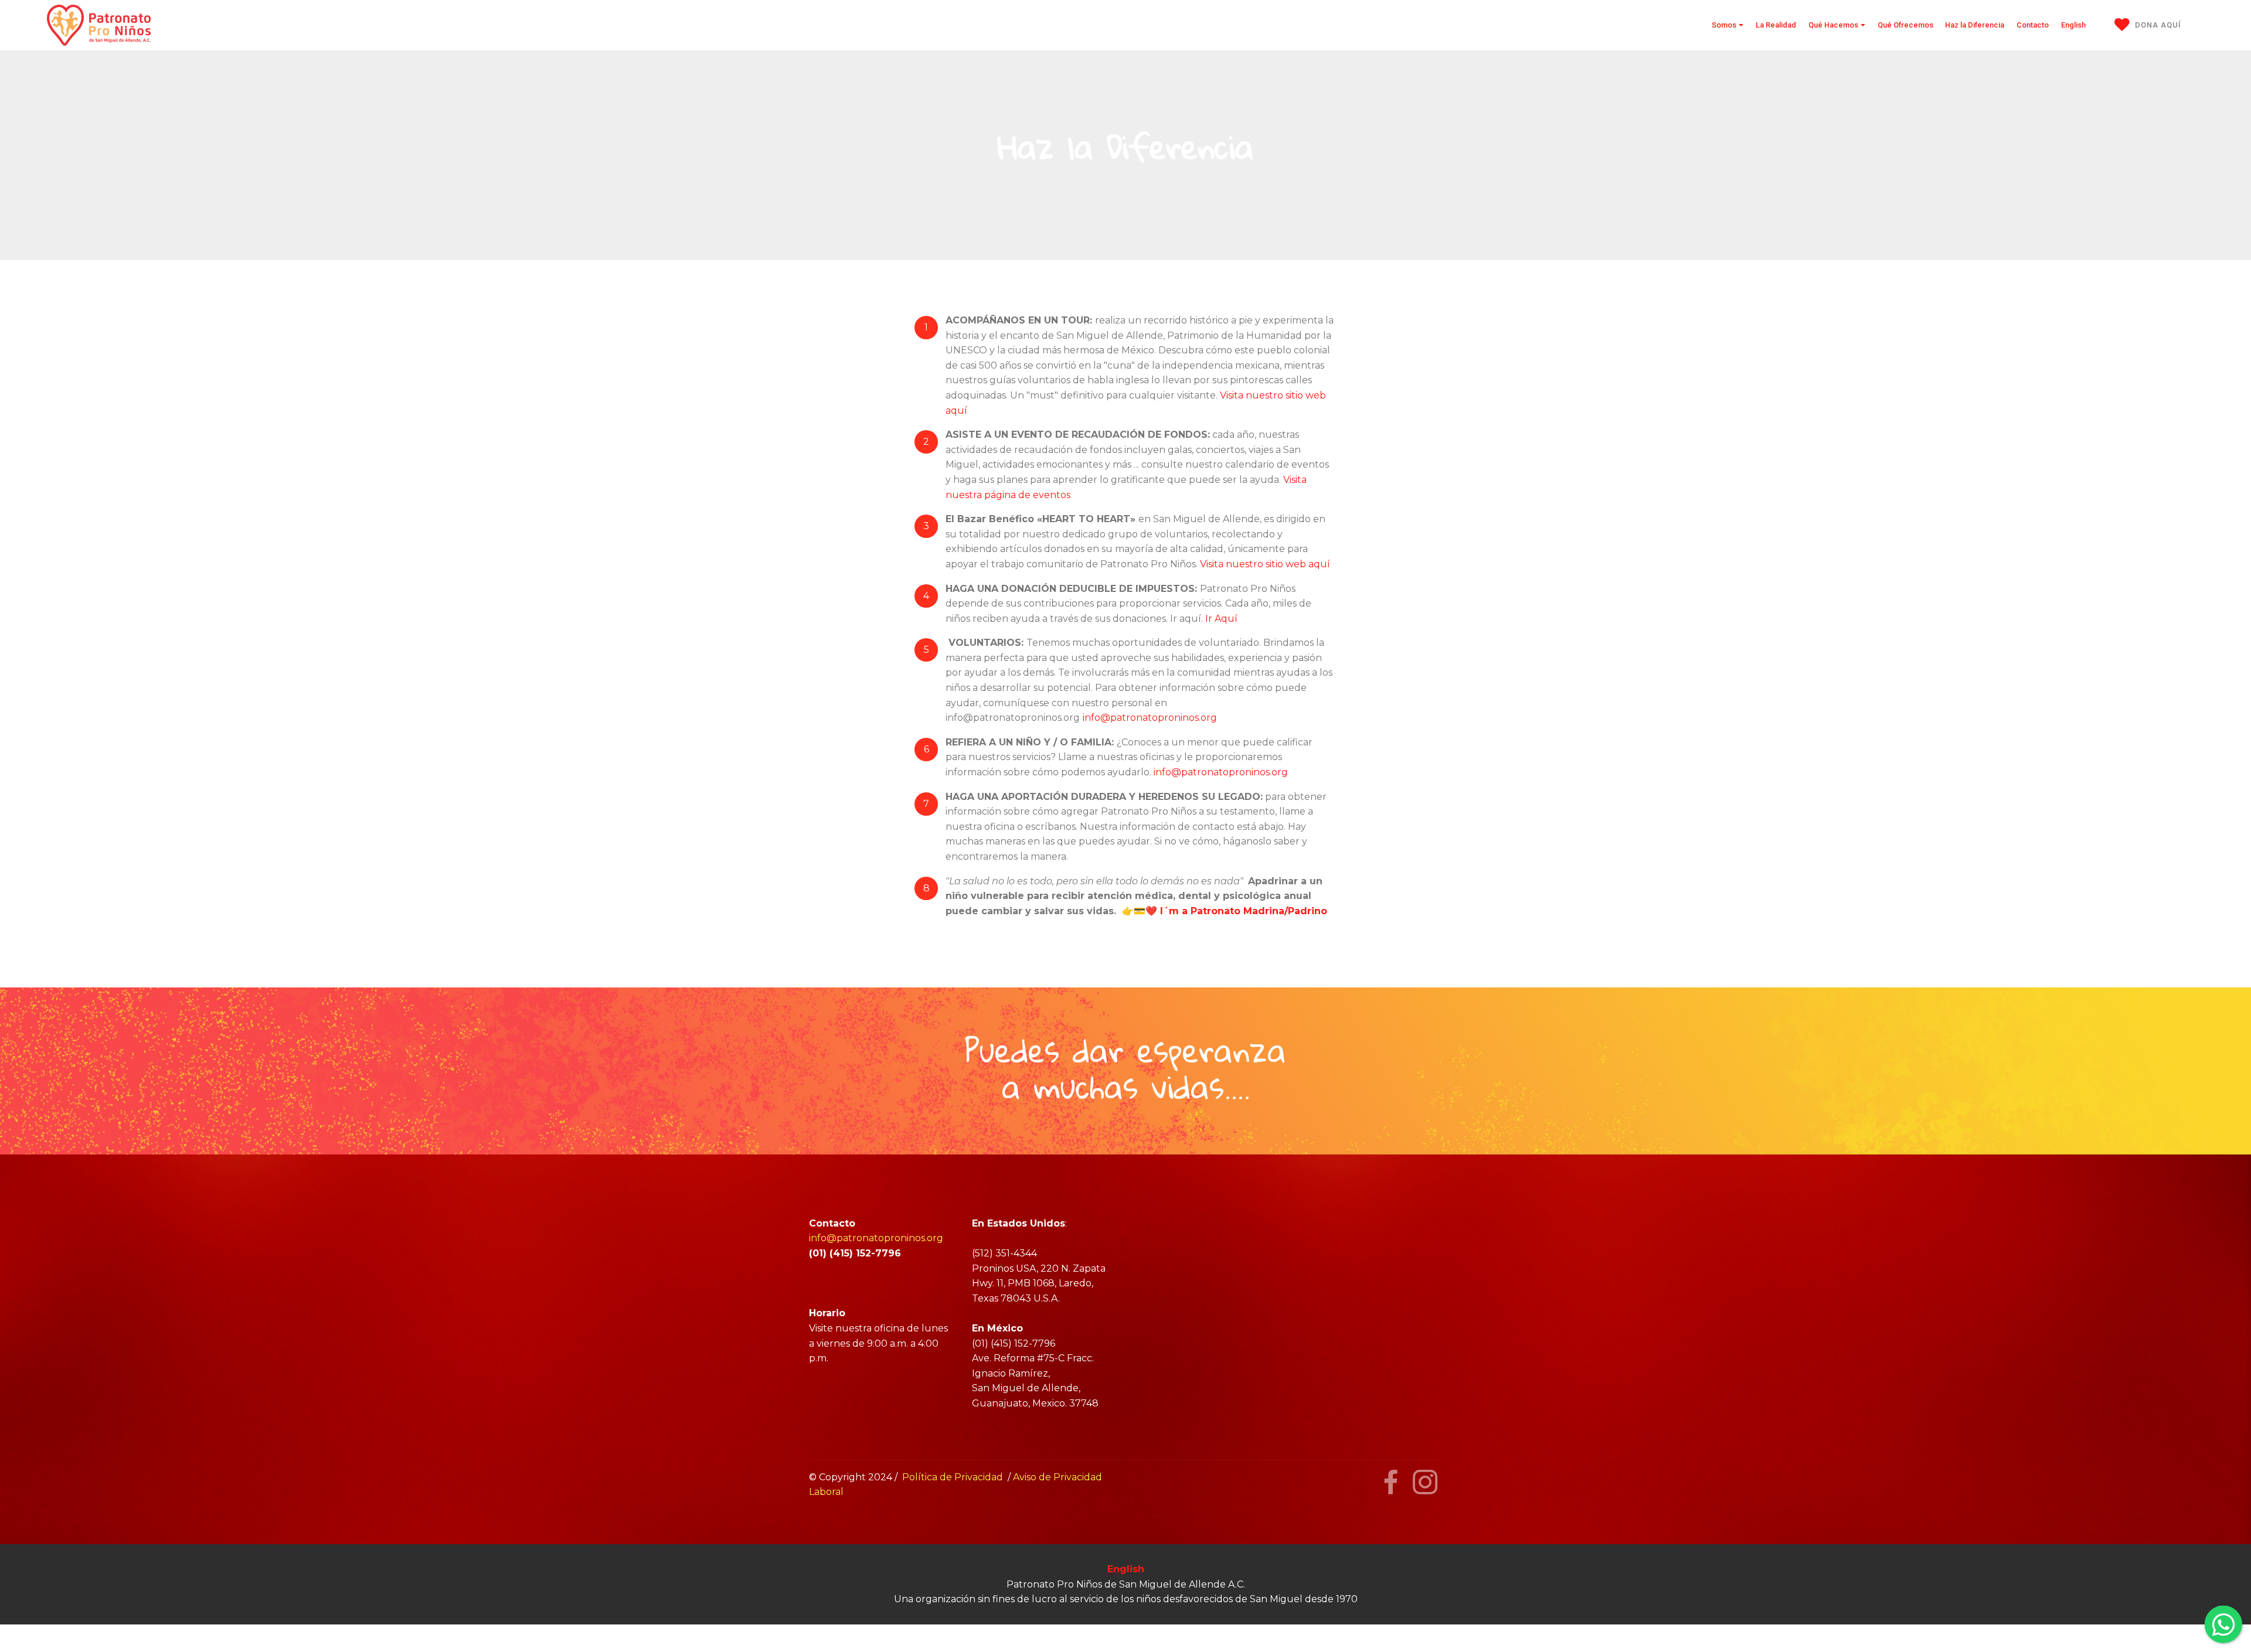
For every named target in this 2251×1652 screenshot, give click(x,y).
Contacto (2033, 25)
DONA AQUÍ (2158, 25)
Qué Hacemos (1833, 25)
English (2073, 25)
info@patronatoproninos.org (1150, 718)
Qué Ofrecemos (1905, 25)
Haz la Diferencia (1975, 25)
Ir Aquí (1221, 619)
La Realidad (1776, 25)
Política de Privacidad (953, 1477)
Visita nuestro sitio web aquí (1266, 564)
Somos (1724, 25)
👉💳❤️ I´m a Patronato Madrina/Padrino (1226, 911)
